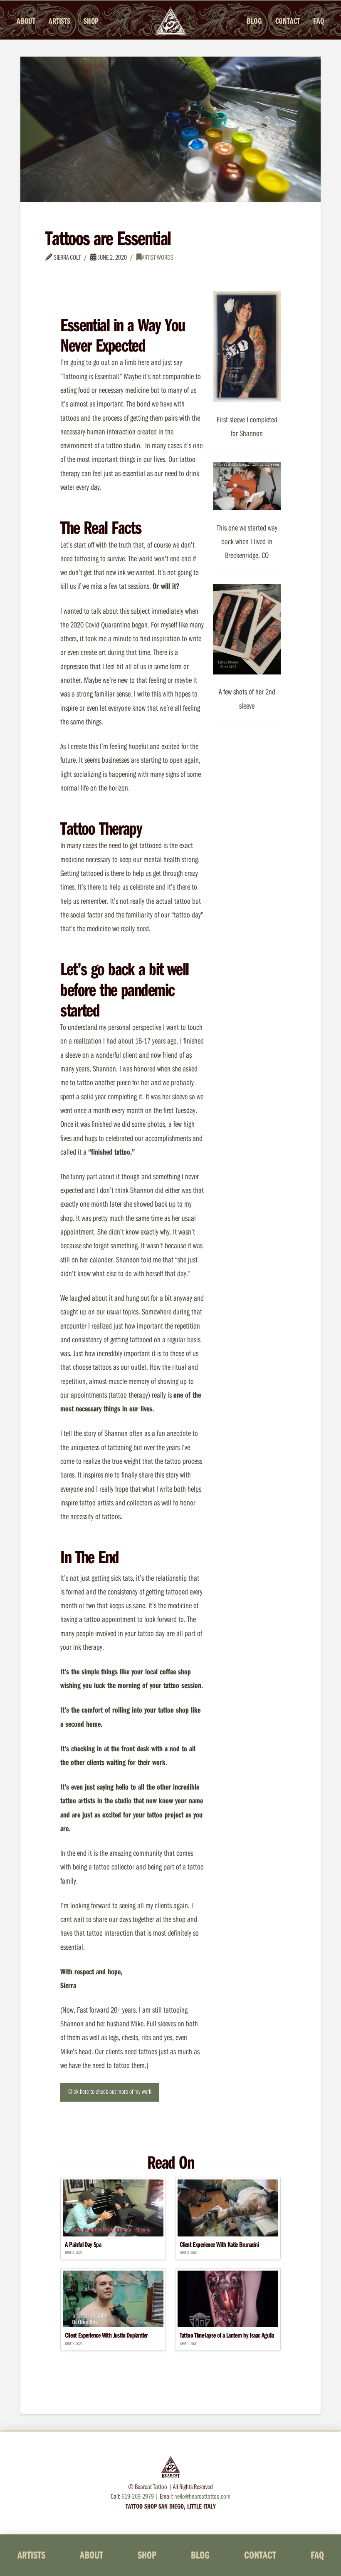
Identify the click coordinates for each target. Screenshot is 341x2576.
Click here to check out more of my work (110, 2091)
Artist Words (158, 257)
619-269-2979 (138, 2496)
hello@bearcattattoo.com (202, 2496)
